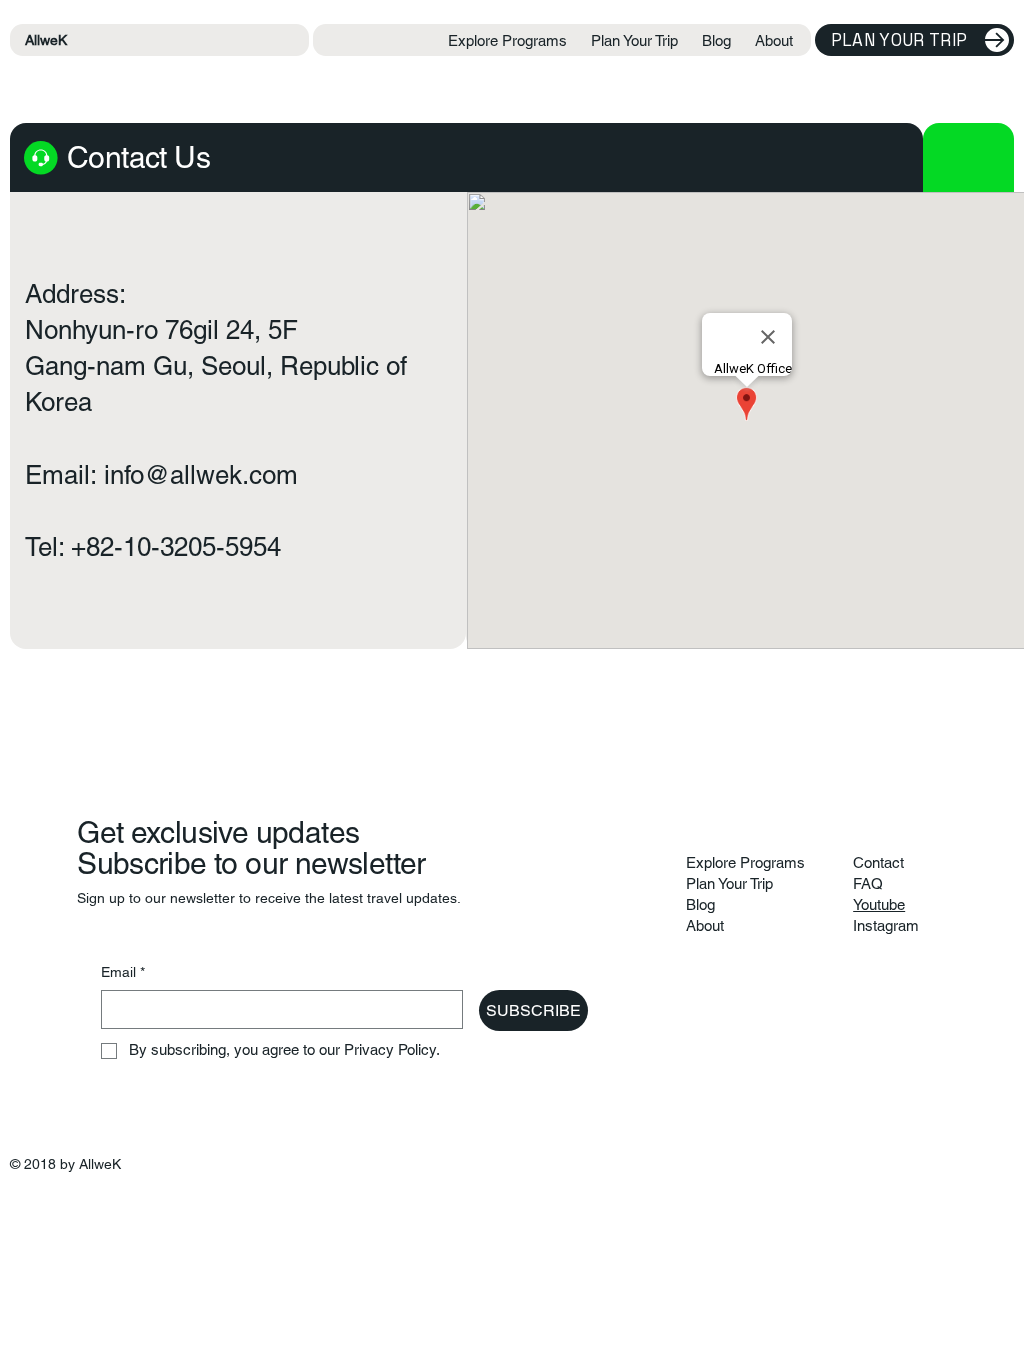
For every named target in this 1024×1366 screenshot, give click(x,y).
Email (123, 972)
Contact (878, 862)
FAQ (868, 883)
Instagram (886, 925)
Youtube (879, 904)
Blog (700, 904)
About (705, 925)
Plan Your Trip (729, 883)
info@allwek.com (201, 475)
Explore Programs (745, 862)
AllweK (46, 40)
